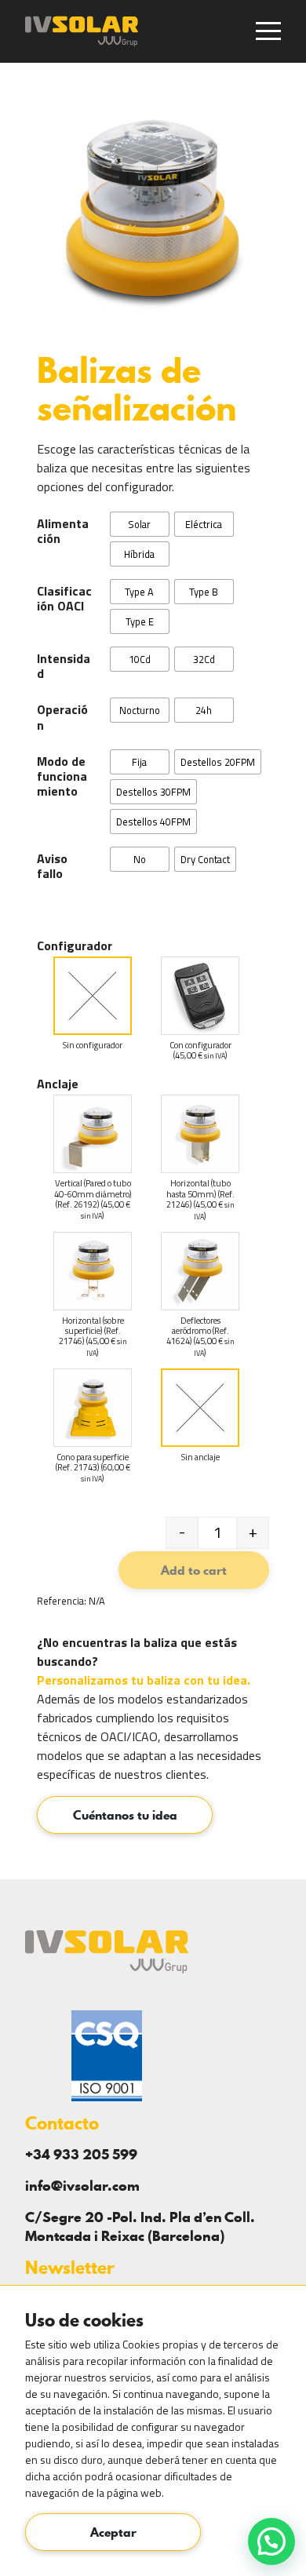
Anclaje (58, 1084)
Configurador (75, 946)
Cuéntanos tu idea (125, 1815)
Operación (62, 717)
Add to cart (194, 1570)
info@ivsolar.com (82, 2186)
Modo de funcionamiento (62, 777)
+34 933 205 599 (81, 2154)
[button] (271, 2541)
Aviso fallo (52, 866)
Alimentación (63, 531)
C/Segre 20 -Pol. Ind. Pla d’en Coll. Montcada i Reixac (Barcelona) (140, 2226)
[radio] (140, 524)
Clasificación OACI (64, 599)
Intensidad (64, 666)
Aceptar (113, 2532)
